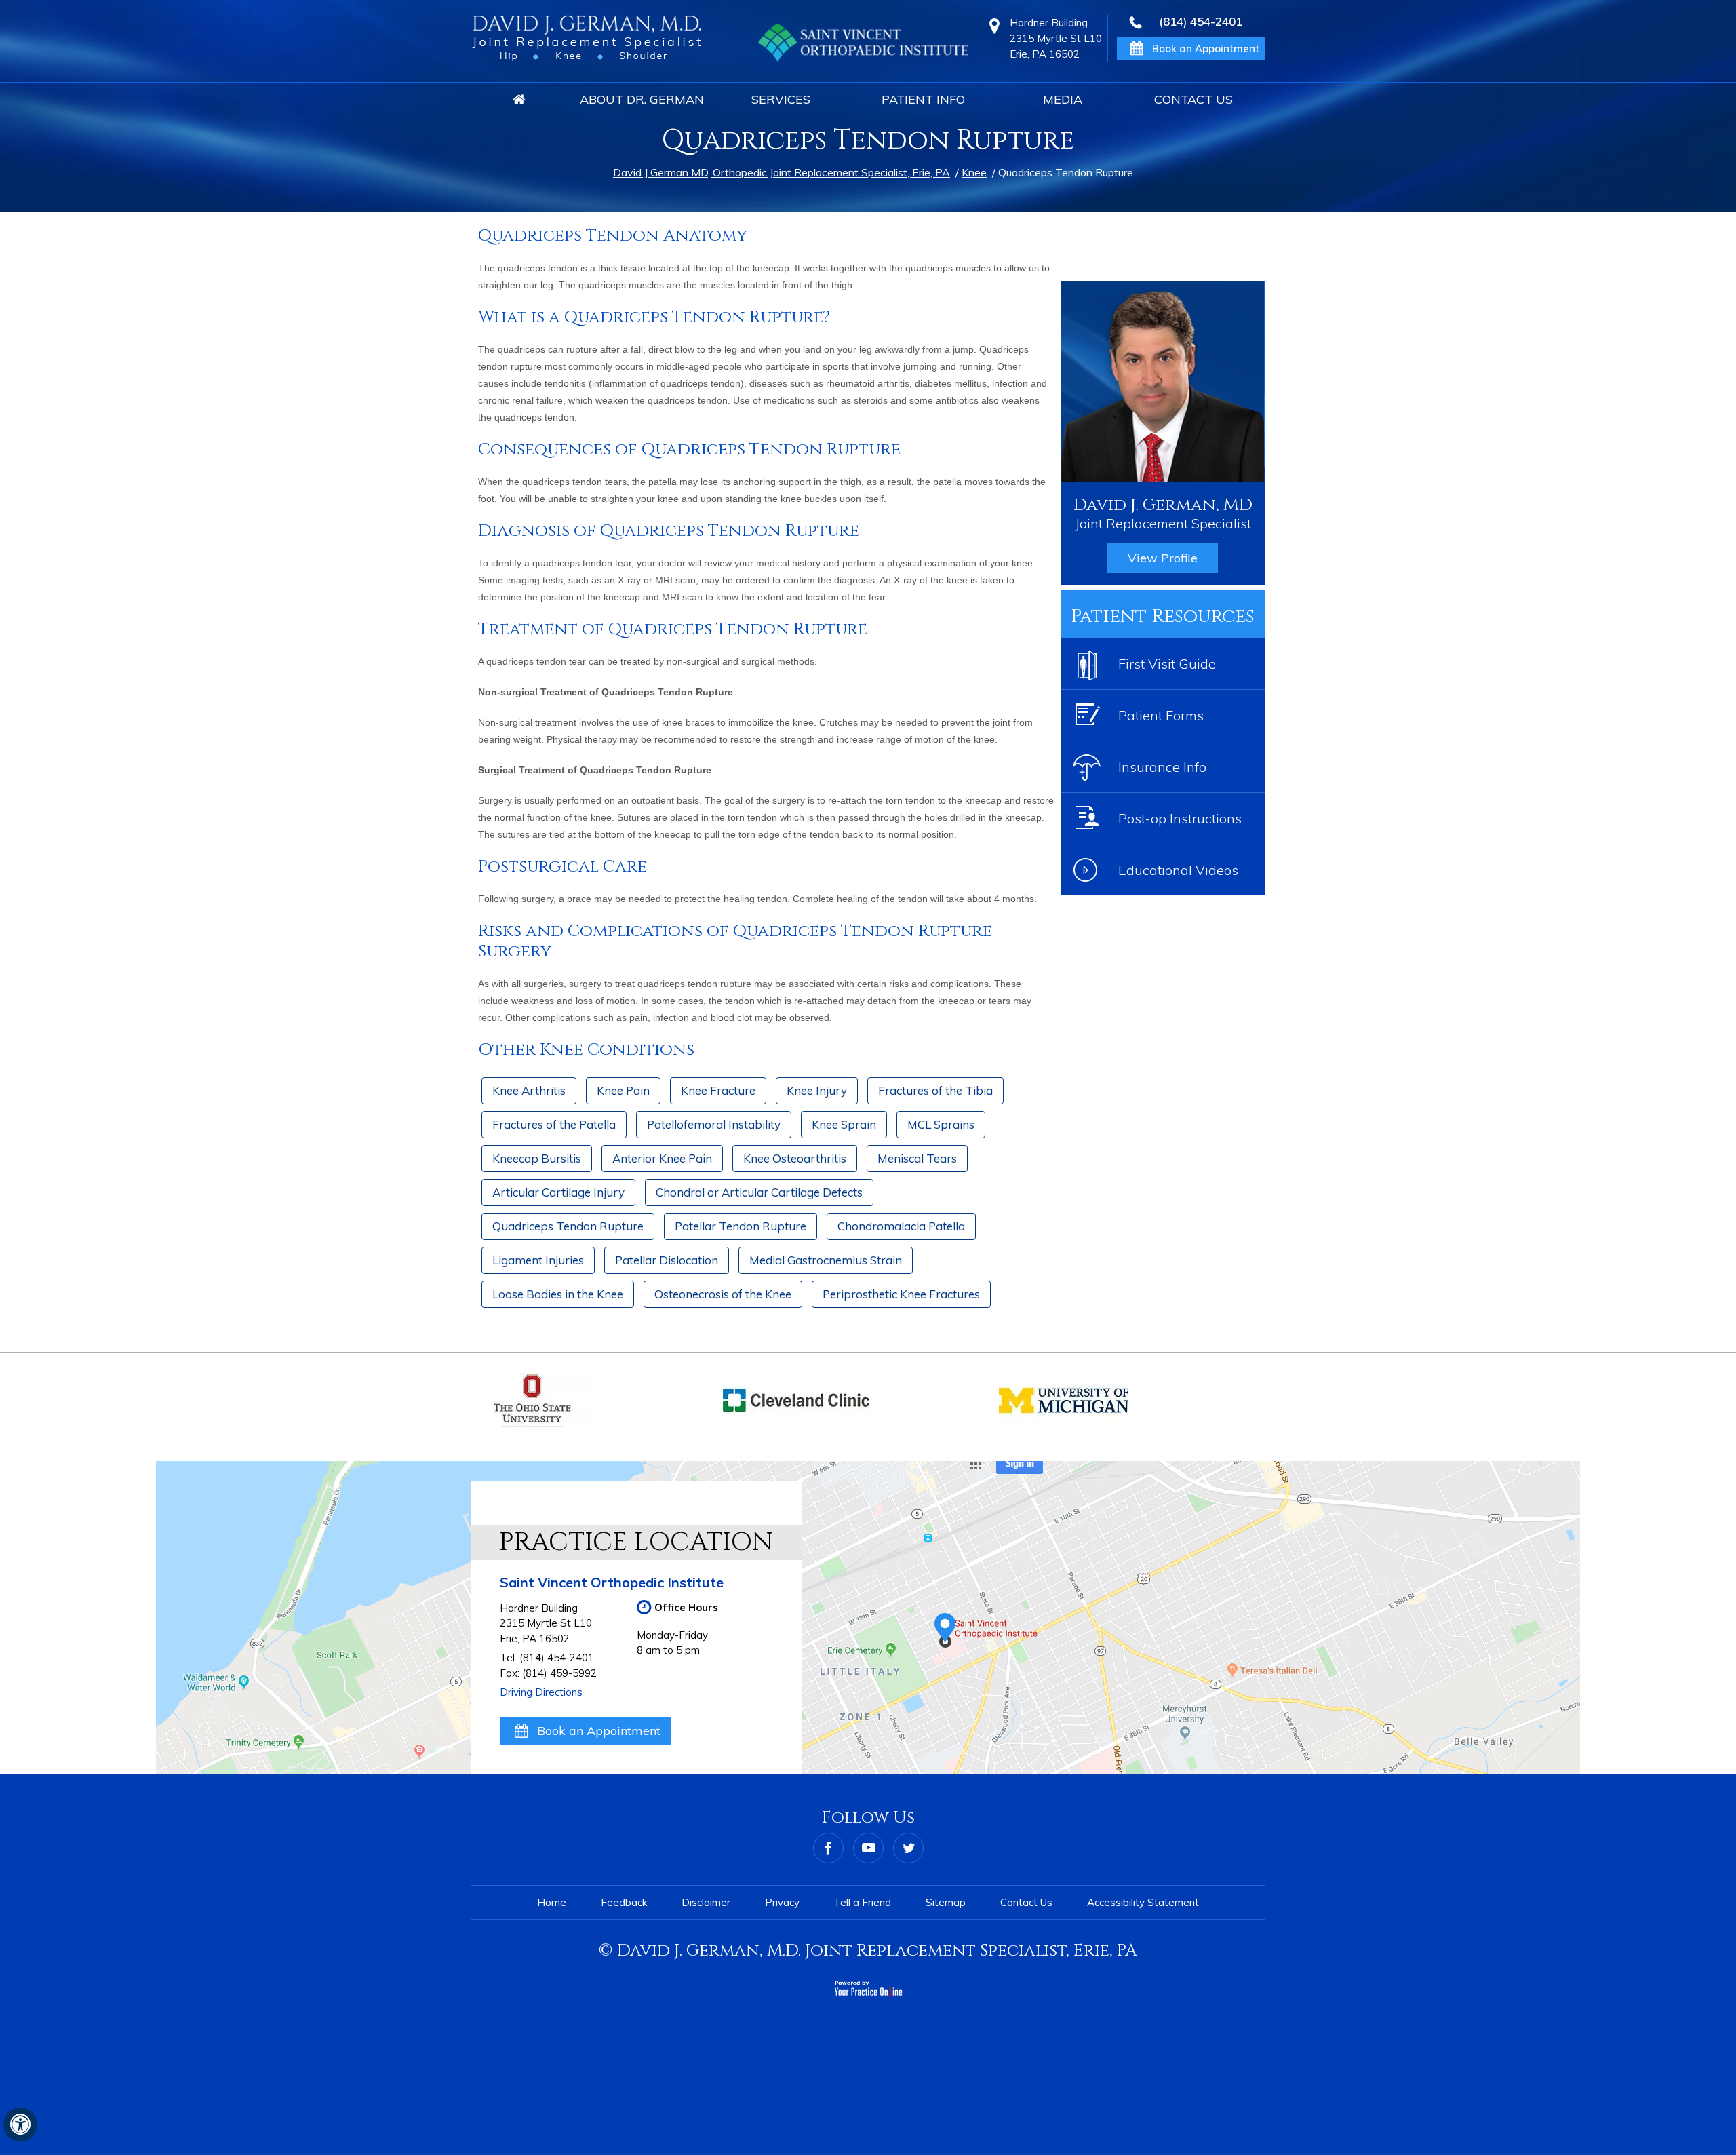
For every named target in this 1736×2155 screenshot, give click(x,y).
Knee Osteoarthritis (795, 1158)
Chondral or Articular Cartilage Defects (759, 1192)
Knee (974, 172)
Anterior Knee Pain (662, 1158)
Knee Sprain (844, 1124)
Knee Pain (623, 1090)
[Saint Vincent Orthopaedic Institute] (863, 43)
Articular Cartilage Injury (558, 1192)
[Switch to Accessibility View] (20, 2124)
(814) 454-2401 (1201, 22)
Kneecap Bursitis (537, 1158)
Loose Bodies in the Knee (558, 1294)
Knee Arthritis (529, 1090)
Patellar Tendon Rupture (741, 1226)
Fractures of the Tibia (935, 1090)
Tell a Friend (862, 1902)
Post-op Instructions (1180, 818)
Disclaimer (706, 1902)
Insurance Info (1162, 767)
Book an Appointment (599, 1731)
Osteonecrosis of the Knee (723, 1294)
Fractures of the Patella (554, 1124)
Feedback (624, 1902)
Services (781, 99)
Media (1063, 99)
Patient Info (923, 99)
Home (519, 100)
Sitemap (946, 1902)
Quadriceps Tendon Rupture (568, 1226)
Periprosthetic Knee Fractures (901, 1294)
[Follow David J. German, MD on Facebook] (828, 1848)
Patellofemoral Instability (714, 1124)
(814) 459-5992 (559, 1673)
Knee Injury (817, 1090)
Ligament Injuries (538, 1260)
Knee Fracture (718, 1090)
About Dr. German (642, 99)
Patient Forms (1161, 715)
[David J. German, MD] (587, 38)
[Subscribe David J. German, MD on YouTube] (868, 1848)
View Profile (1163, 558)
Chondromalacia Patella (901, 1226)
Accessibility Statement (1143, 1902)
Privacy (782, 1902)
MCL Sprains (941, 1124)
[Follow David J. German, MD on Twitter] (908, 1848)
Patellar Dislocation (667, 1260)
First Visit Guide (1167, 664)
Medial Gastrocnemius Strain (826, 1260)
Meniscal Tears (917, 1158)
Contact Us (1193, 99)
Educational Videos (1178, 870)
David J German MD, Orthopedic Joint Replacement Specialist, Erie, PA (782, 172)
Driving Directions (541, 1692)
